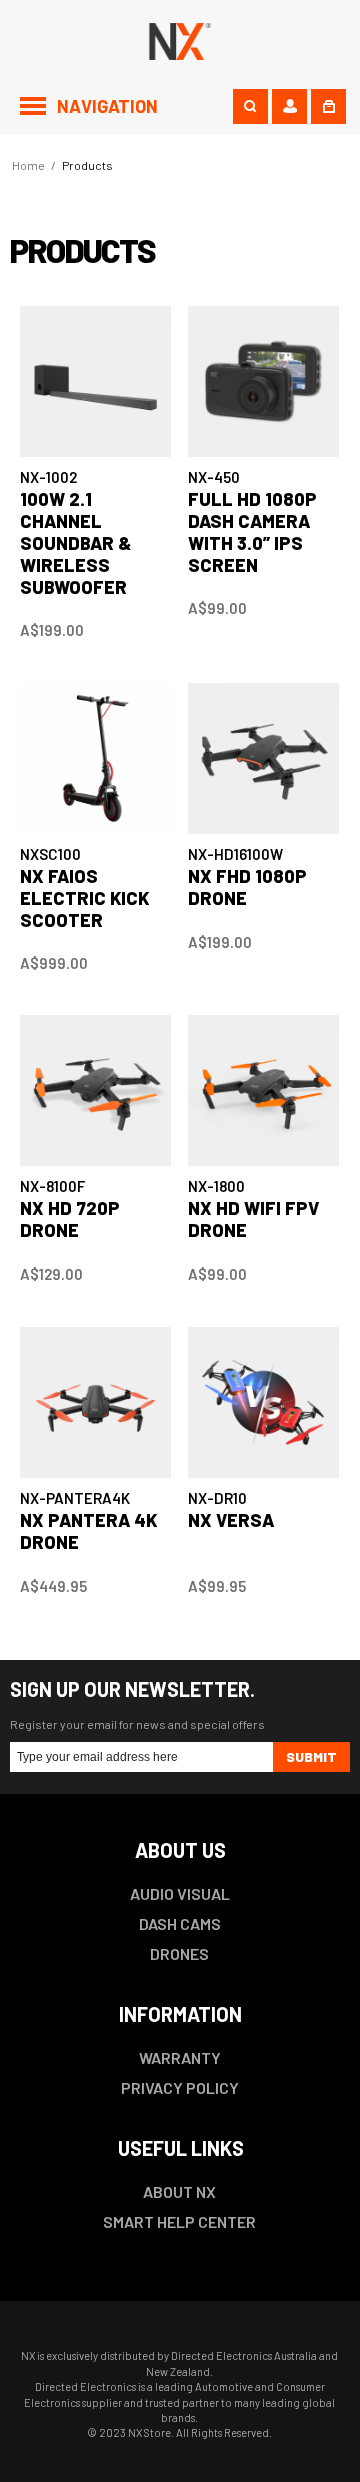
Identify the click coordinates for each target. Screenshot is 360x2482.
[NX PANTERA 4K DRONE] (95, 1402)
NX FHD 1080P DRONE (247, 887)
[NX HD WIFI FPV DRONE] (263, 1090)
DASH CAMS (180, 1923)
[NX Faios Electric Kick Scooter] (95, 758)
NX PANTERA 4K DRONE (88, 1531)
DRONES (179, 1953)
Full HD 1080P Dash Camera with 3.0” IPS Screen (252, 532)
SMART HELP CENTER (179, 2221)
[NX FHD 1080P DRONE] (263, 758)
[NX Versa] (263, 1402)
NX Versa (231, 1520)
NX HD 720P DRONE (70, 1219)
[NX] (180, 39)
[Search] (250, 106)
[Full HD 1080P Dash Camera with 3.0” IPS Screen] (263, 381)
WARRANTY (180, 2057)
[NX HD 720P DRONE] (95, 1090)
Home (28, 165)
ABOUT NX (179, 2191)
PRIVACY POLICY (180, 2087)
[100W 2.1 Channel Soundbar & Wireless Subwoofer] (95, 381)
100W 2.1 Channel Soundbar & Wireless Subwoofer (76, 543)
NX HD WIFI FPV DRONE (253, 1219)
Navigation (107, 106)
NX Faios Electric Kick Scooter (84, 898)
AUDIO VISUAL (180, 1893)
